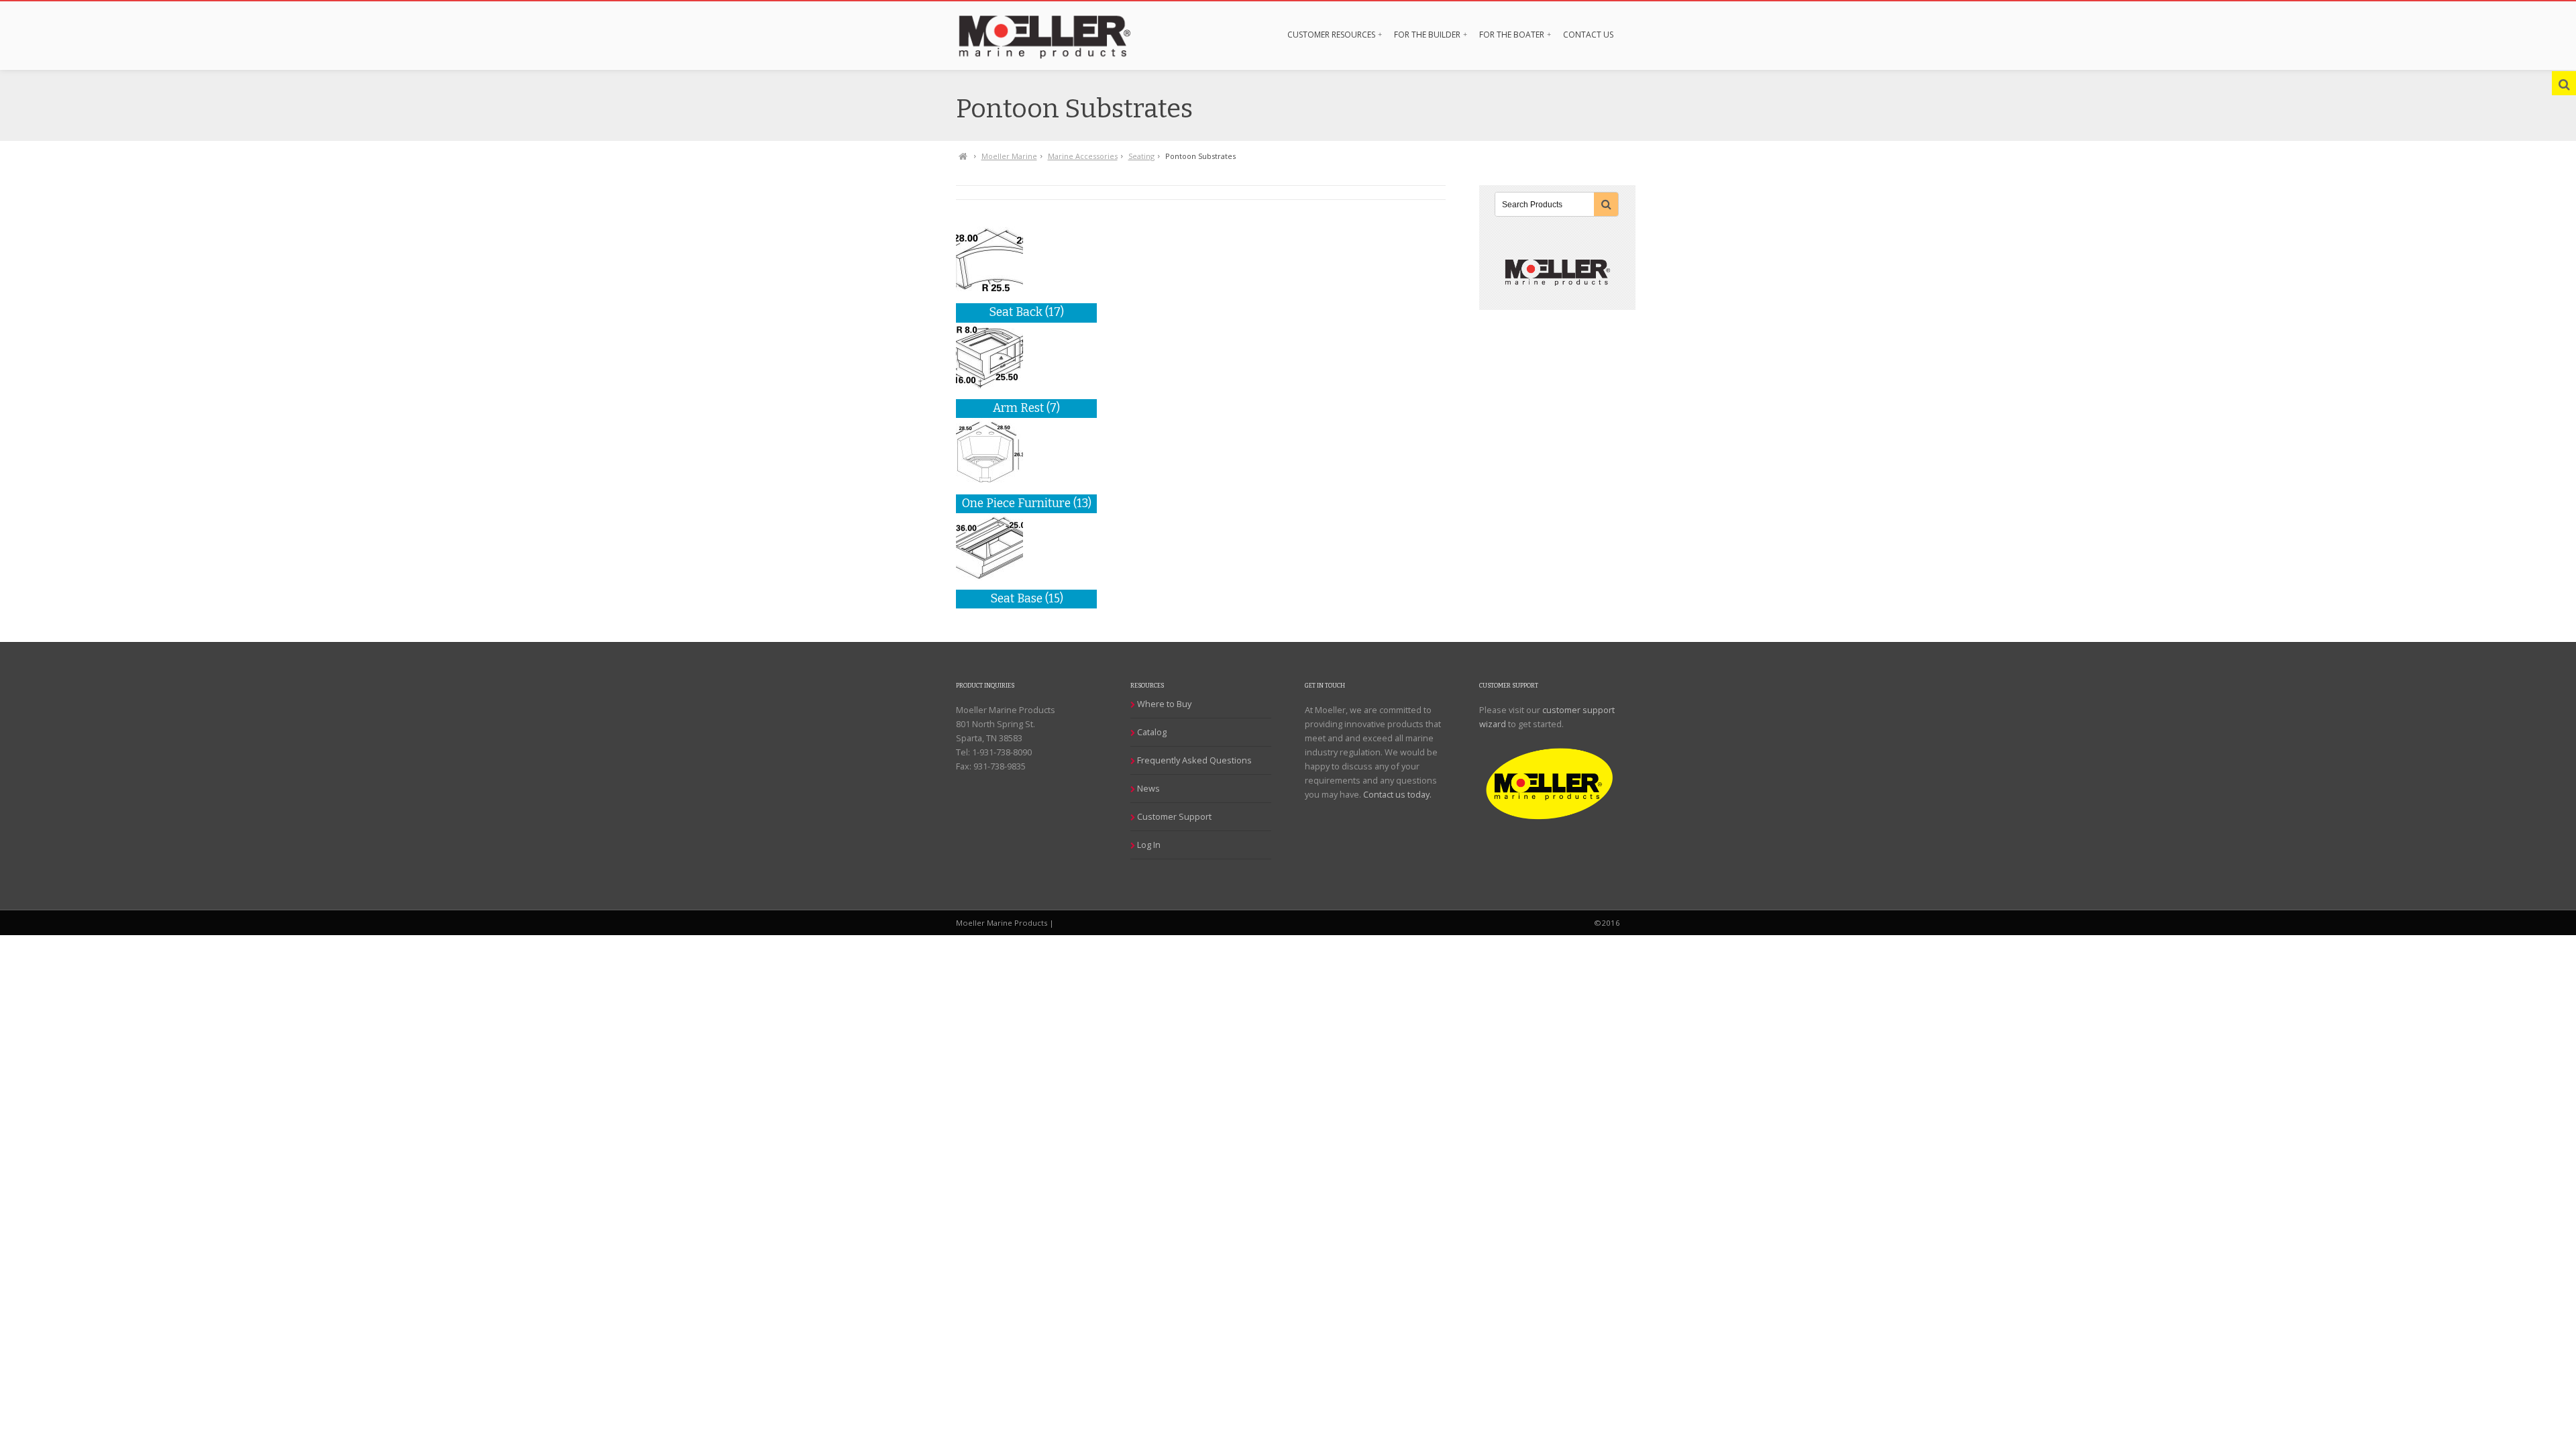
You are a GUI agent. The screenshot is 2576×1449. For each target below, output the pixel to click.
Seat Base (1027, 599)
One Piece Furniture (1027, 503)
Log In (1149, 845)
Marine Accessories (1083, 156)
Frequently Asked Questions (1194, 760)
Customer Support (1174, 816)
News (1148, 788)
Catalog (1152, 732)
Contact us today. (1397, 794)
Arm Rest (1026, 408)
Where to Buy (1164, 704)
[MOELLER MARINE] (1058, 35)
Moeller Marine (1009, 156)
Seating (1141, 156)
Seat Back (1026, 312)
